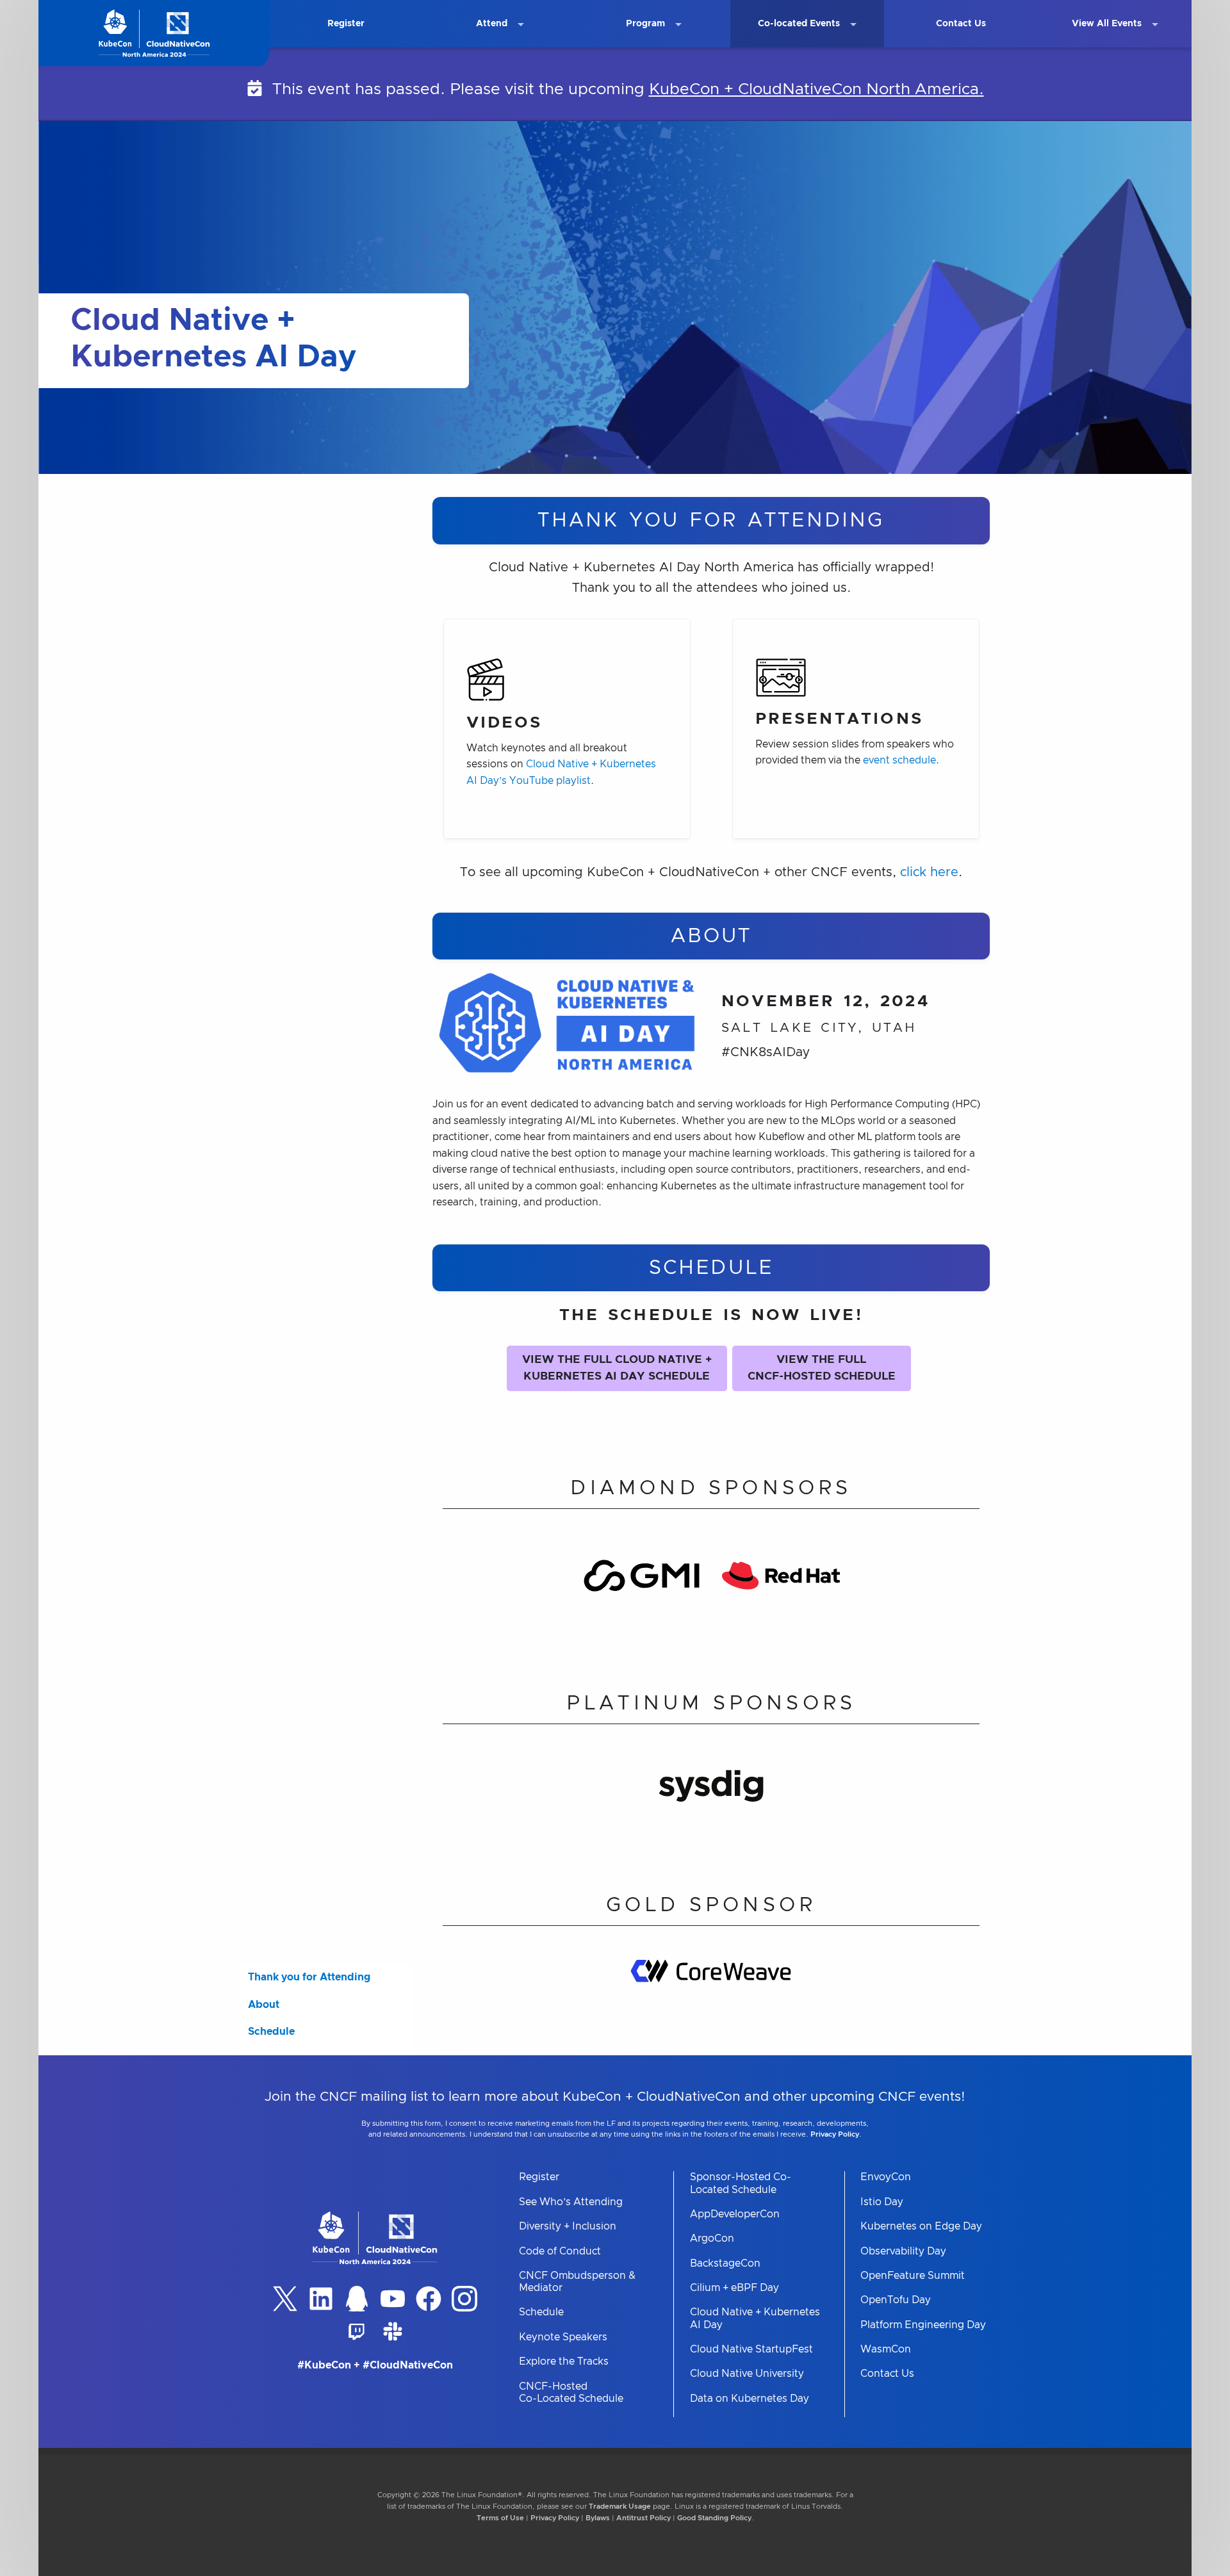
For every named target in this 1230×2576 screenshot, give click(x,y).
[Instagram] (464, 2299)
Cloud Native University (747, 2374)
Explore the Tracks (564, 2361)
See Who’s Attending (571, 2202)
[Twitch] (357, 2331)
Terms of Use (500, 2518)
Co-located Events (799, 24)
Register (346, 24)
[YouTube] (393, 2299)
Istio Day (882, 2202)
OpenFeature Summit (913, 2276)
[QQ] (357, 2299)
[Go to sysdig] (711, 1803)
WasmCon (886, 2349)
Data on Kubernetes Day (750, 2399)
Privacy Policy (835, 2134)
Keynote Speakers (563, 2337)
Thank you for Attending (309, 1977)
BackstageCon (725, 2263)
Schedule (271, 2032)
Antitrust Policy (644, 2518)
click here (929, 872)
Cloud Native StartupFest (751, 2349)
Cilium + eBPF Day (734, 2288)
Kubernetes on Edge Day (921, 2226)
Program (645, 24)
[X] (285, 2299)
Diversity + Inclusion (568, 2226)
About (264, 2005)
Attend (492, 24)
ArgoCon (712, 2238)
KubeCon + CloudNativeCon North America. (816, 89)
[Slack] (393, 2331)
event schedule (899, 760)
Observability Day (903, 2251)
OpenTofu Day (896, 2300)
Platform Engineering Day (923, 2325)
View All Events (1107, 24)
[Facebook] (429, 2299)
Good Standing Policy (714, 2518)
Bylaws (598, 2518)
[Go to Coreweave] (711, 1998)
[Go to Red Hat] (781, 1594)
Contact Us (961, 24)
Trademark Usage (620, 2507)
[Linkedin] (321, 2299)
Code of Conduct (560, 2251)
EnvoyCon (886, 2177)
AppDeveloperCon (735, 2214)
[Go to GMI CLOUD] (642, 1594)
